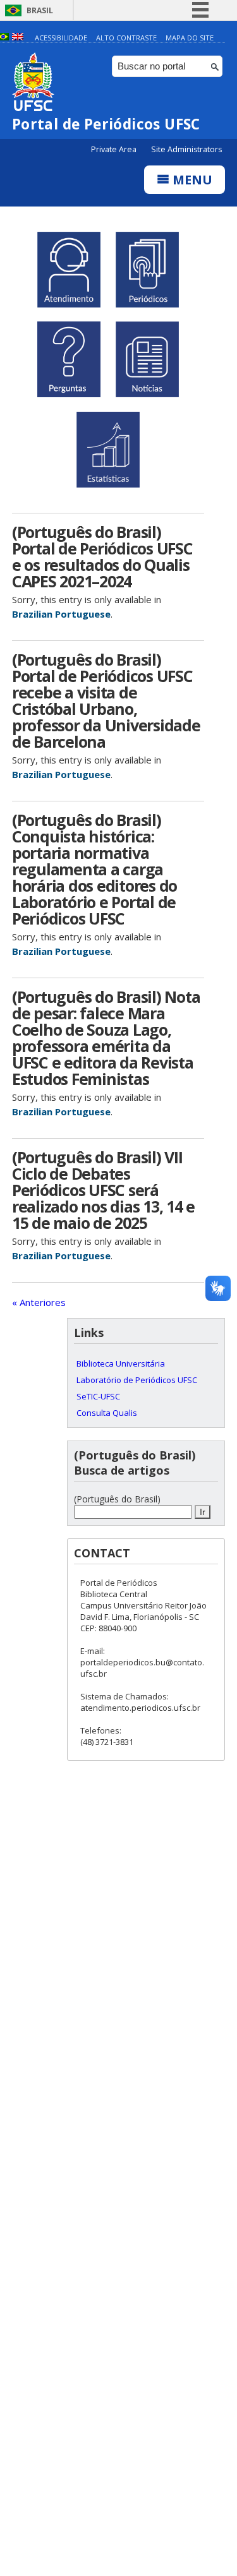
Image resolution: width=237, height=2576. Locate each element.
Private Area (115, 149)
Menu (191, 180)
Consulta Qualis (107, 1413)
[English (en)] (18, 38)
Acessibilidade (61, 38)
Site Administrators (186, 149)
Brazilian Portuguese (61, 614)
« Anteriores (39, 1302)
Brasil (40, 10)
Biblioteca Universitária (121, 1363)
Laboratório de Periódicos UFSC (137, 1380)
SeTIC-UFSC (98, 1396)
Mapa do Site (190, 38)
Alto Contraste (126, 38)
